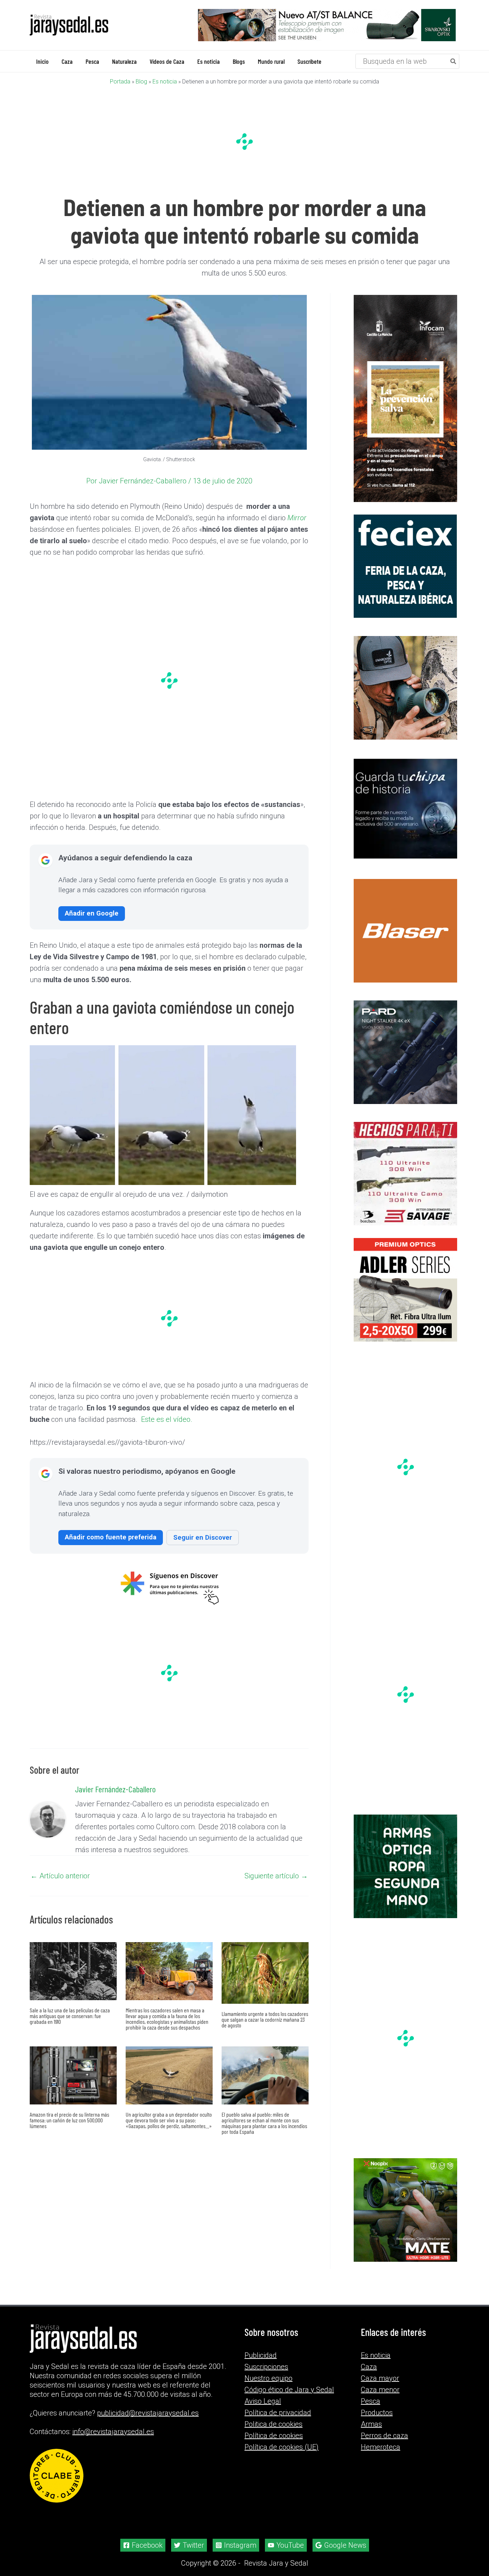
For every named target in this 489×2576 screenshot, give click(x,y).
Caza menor (380, 2390)
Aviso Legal (263, 2401)
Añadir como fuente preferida (111, 1537)
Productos (377, 2413)
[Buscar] (454, 61)
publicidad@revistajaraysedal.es (148, 2413)
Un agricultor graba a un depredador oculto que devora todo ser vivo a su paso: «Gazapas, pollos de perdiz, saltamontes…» (169, 2120)
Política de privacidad (278, 2413)
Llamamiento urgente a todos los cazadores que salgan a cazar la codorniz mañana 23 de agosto (265, 2019)
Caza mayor (380, 2378)
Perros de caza (384, 2436)
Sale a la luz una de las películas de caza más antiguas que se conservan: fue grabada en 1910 (70, 2015)
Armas (371, 2424)
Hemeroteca (381, 2447)
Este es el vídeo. (166, 1419)
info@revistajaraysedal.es (113, 2432)
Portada (120, 81)
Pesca (371, 2401)
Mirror (297, 517)
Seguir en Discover (203, 1537)
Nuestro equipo (268, 2378)
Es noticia (165, 81)
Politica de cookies (273, 2424)
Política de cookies (274, 2436)
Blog (141, 81)
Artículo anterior (60, 1875)
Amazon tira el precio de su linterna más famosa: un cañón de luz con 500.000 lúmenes (69, 2120)
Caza (369, 2367)
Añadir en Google (92, 913)
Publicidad (261, 2355)
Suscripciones (266, 2367)
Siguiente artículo (276, 1875)
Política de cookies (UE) (282, 2447)
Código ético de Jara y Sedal (289, 2390)
